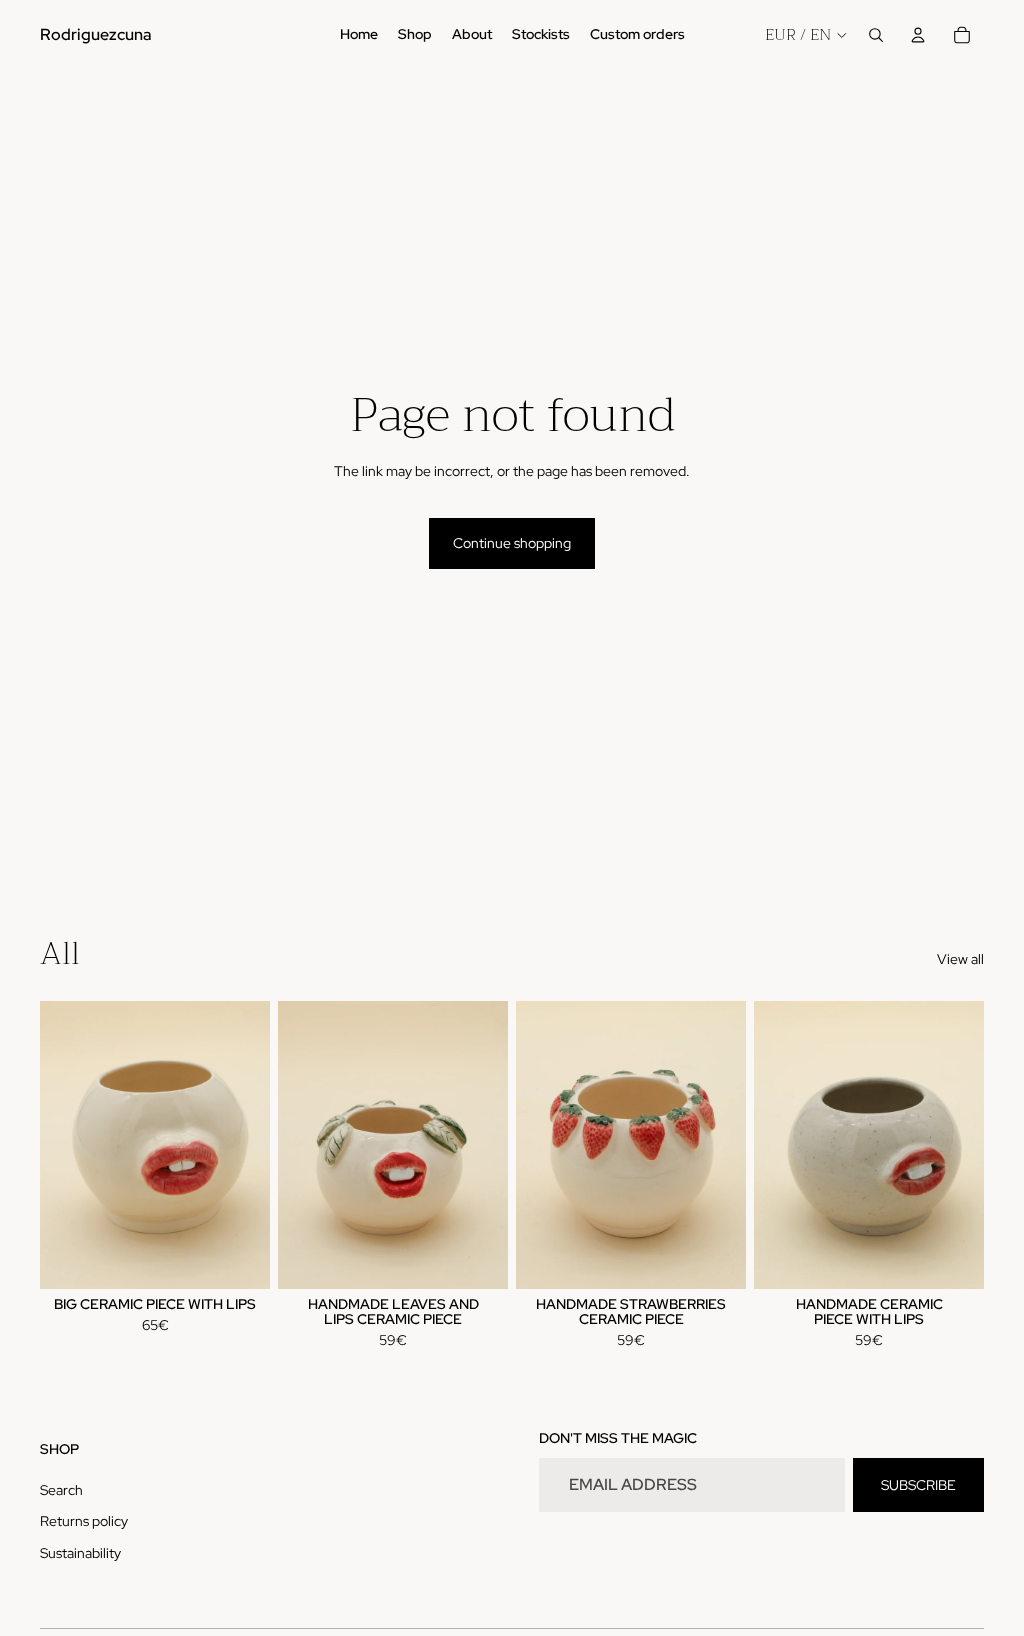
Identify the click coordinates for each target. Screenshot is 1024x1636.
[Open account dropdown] (918, 35)
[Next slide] (492, 1145)
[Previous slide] (293, 1145)
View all (960, 959)
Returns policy (84, 1521)
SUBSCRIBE (918, 1485)
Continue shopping (512, 543)
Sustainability (80, 1553)
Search (61, 1490)
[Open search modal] (876, 35)
